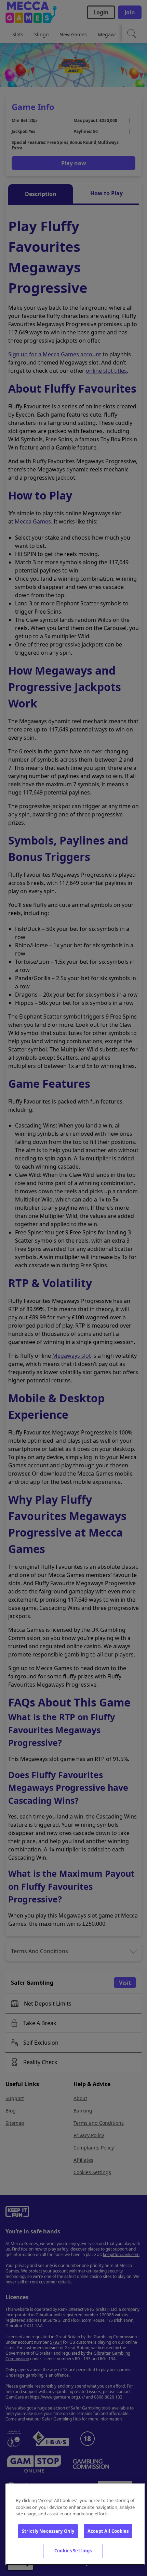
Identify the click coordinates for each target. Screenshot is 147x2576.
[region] (75, 2524)
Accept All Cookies (108, 2531)
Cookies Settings (73, 2551)
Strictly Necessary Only (48, 2531)
